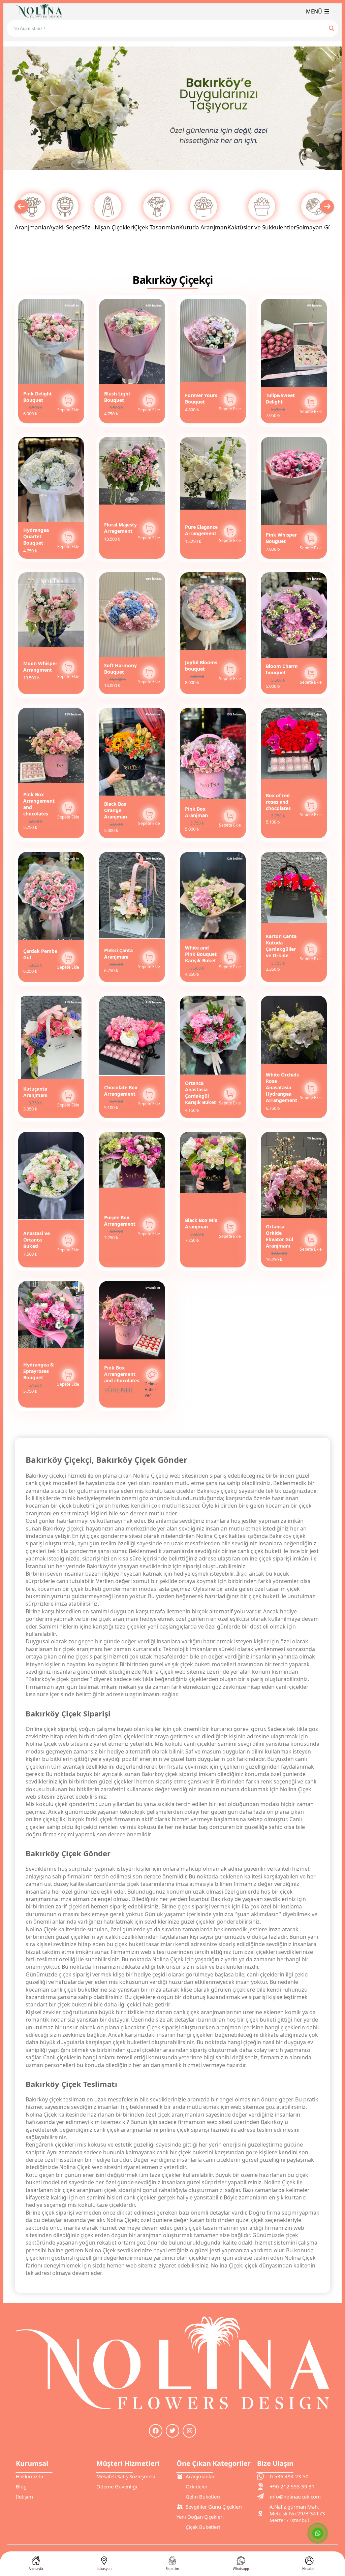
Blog (21, 2486)
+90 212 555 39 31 (292, 2486)
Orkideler (197, 2486)
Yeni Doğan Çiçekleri (200, 2517)
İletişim (24, 2497)
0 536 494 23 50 (289, 2476)
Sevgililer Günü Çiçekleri (214, 2507)
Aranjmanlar (200, 2476)
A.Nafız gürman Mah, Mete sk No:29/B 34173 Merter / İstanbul (297, 2513)
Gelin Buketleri (203, 2497)
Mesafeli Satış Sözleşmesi (126, 2476)
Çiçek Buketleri (203, 2527)
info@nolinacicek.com (295, 2497)
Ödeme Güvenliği (117, 2486)
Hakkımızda (29, 2476)
